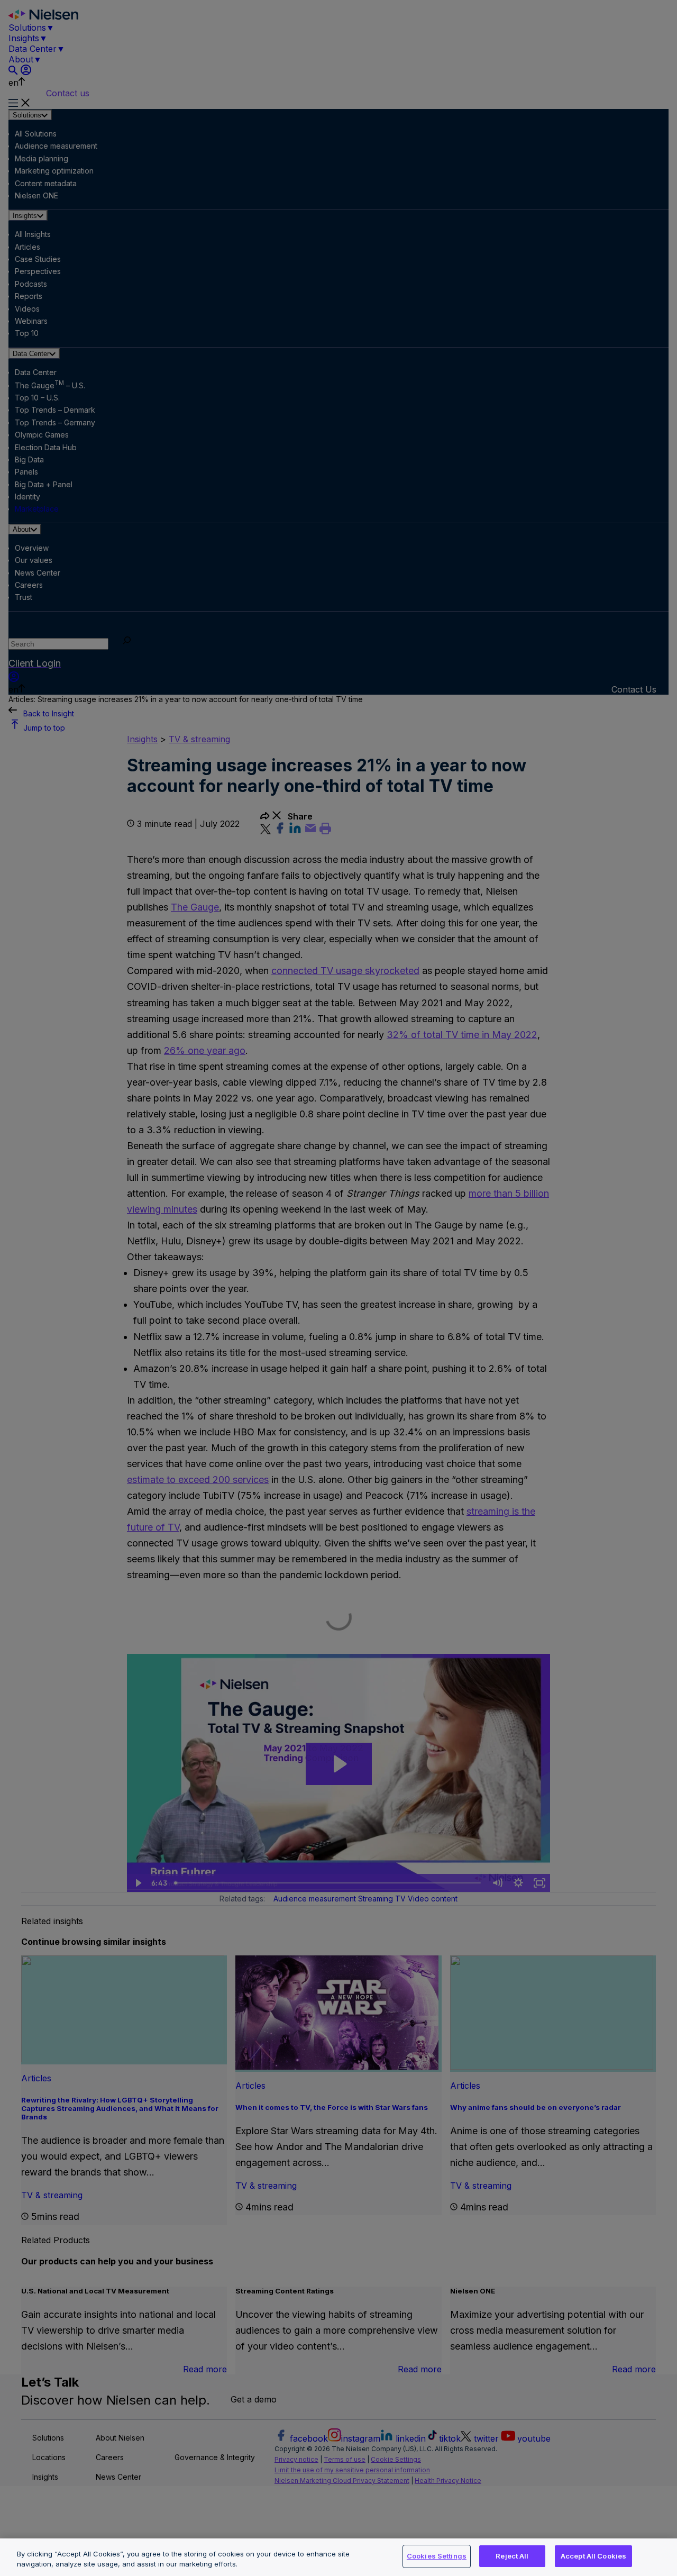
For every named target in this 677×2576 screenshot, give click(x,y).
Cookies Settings (437, 2556)
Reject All (512, 2556)
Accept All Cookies (593, 2556)
